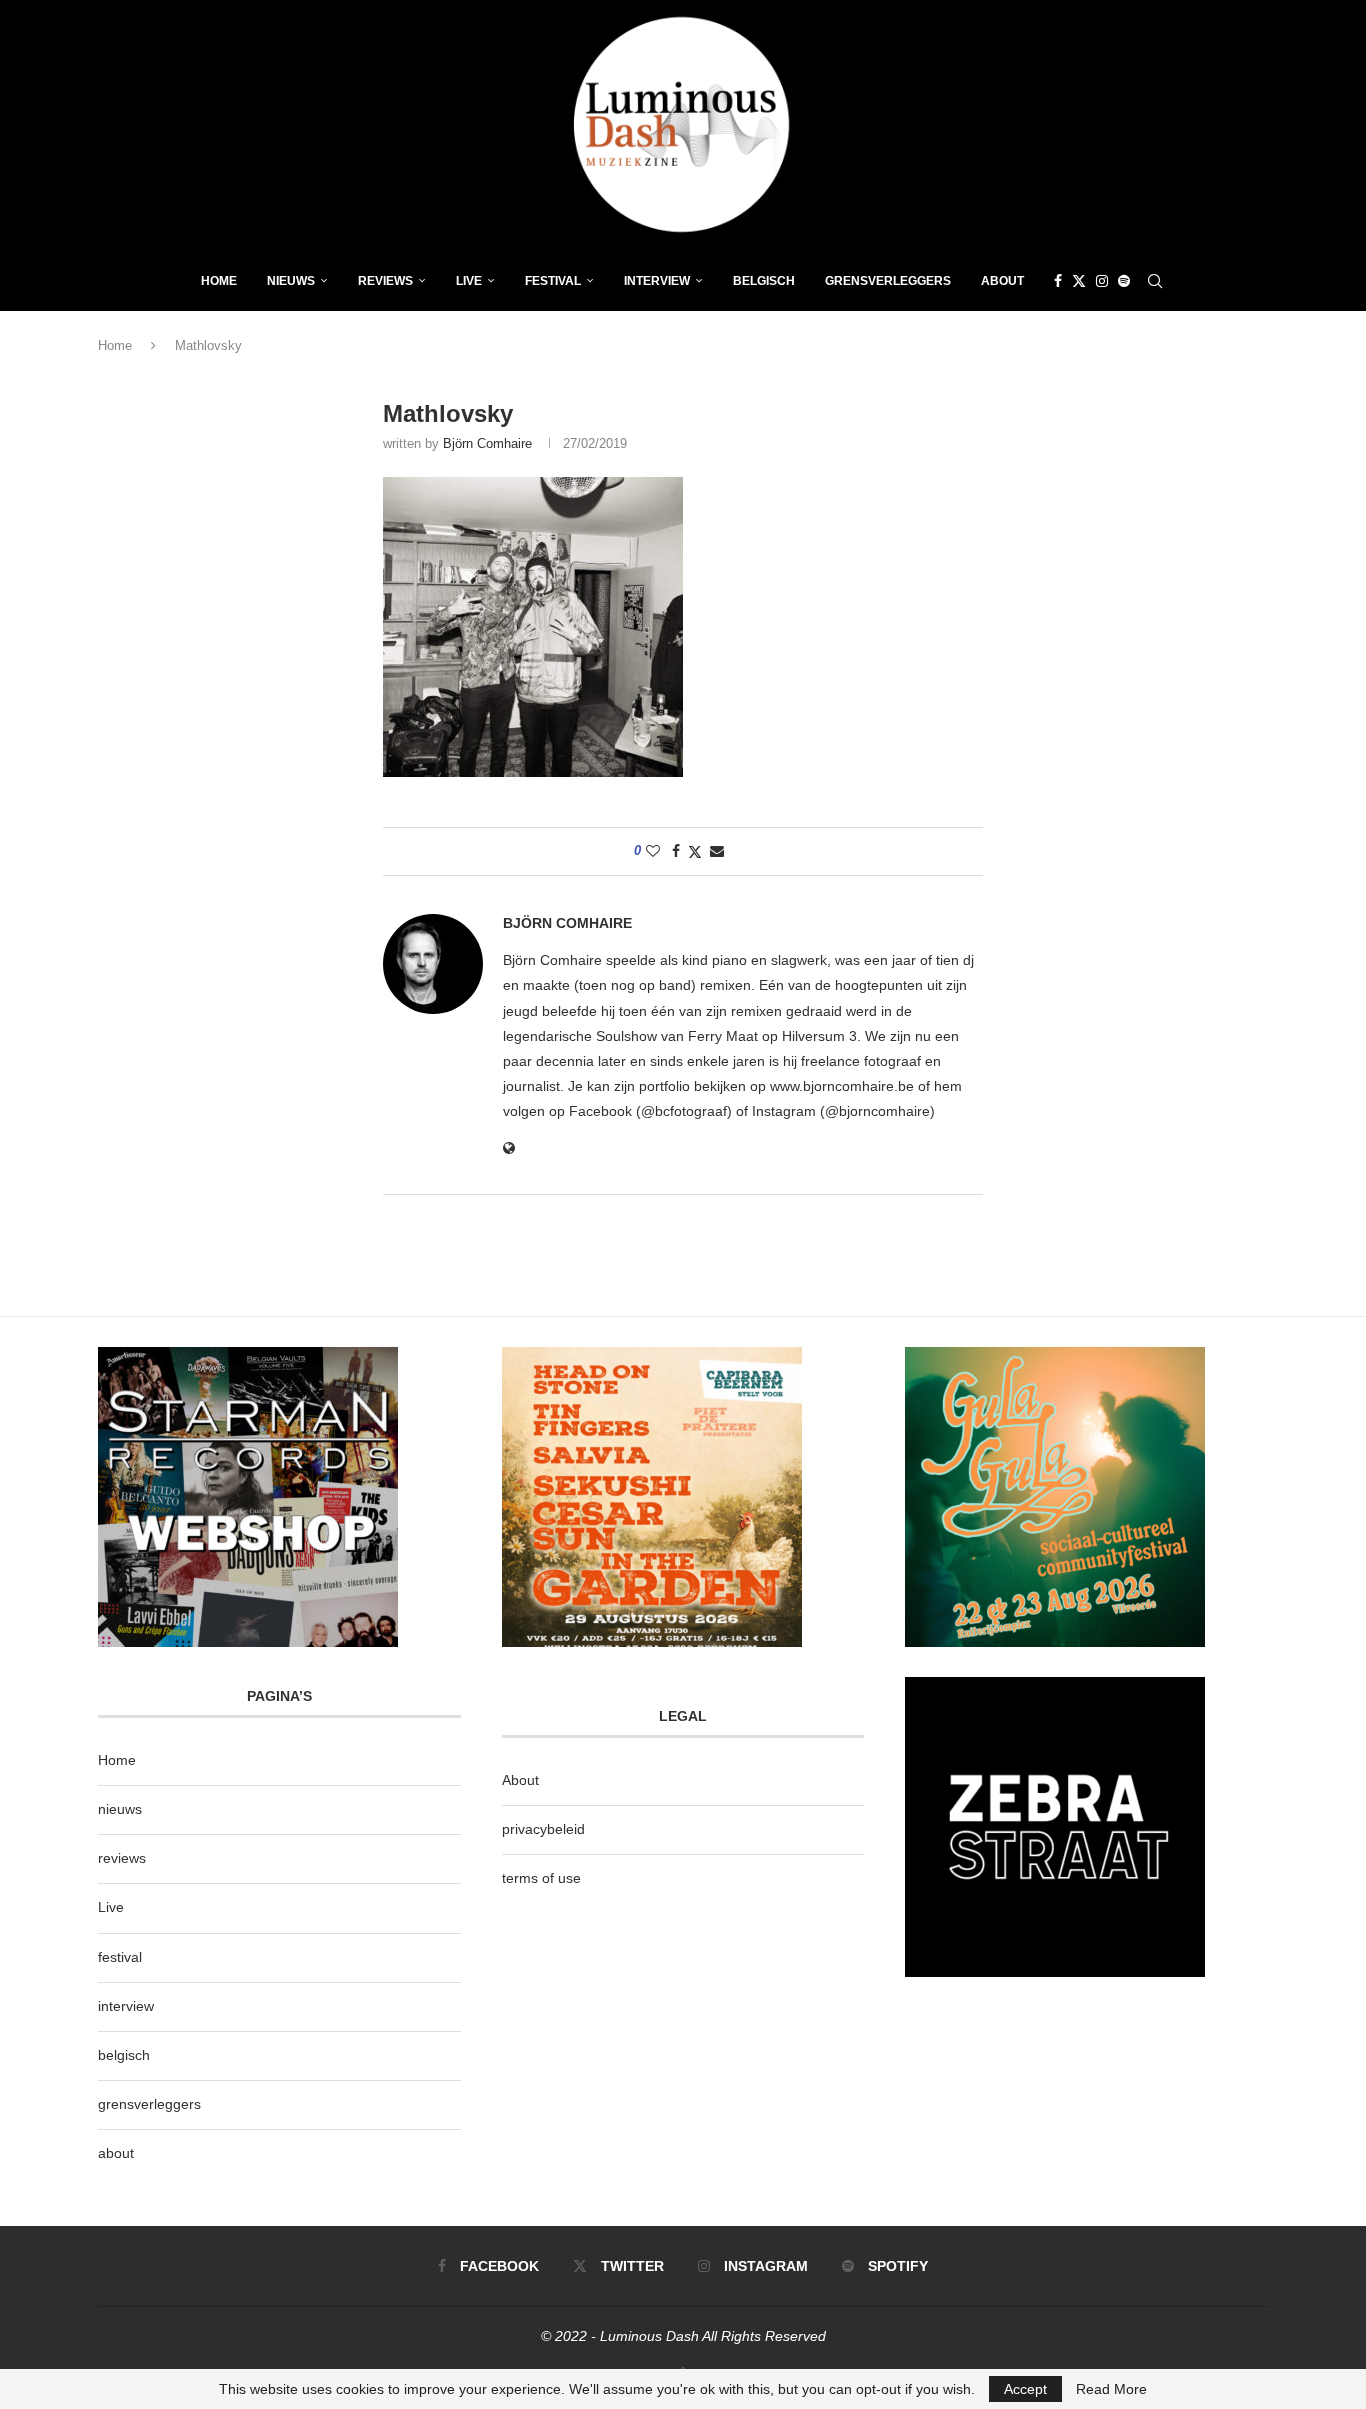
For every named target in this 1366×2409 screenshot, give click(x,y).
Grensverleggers (888, 281)
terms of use (541, 1878)
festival (120, 1957)
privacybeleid (543, 1829)
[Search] (1155, 281)
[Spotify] (1124, 281)
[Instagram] (1102, 281)
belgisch (124, 2055)
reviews (122, 1858)
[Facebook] (1058, 281)
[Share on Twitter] (695, 851)
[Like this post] (653, 851)
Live (469, 281)
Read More (1111, 2389)
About (1002, 281)
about (116, 2153)
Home (219, 281)
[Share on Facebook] (676, 851)
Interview (657, 281)
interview (126, 2006)
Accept (1025, 2389)
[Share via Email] (717, 851)
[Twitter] (1079, 281)
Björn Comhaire (487, 443)
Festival (553, 281)
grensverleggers (149, 2104)
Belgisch (764, 281)
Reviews (385, 281)
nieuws (291, 281)
